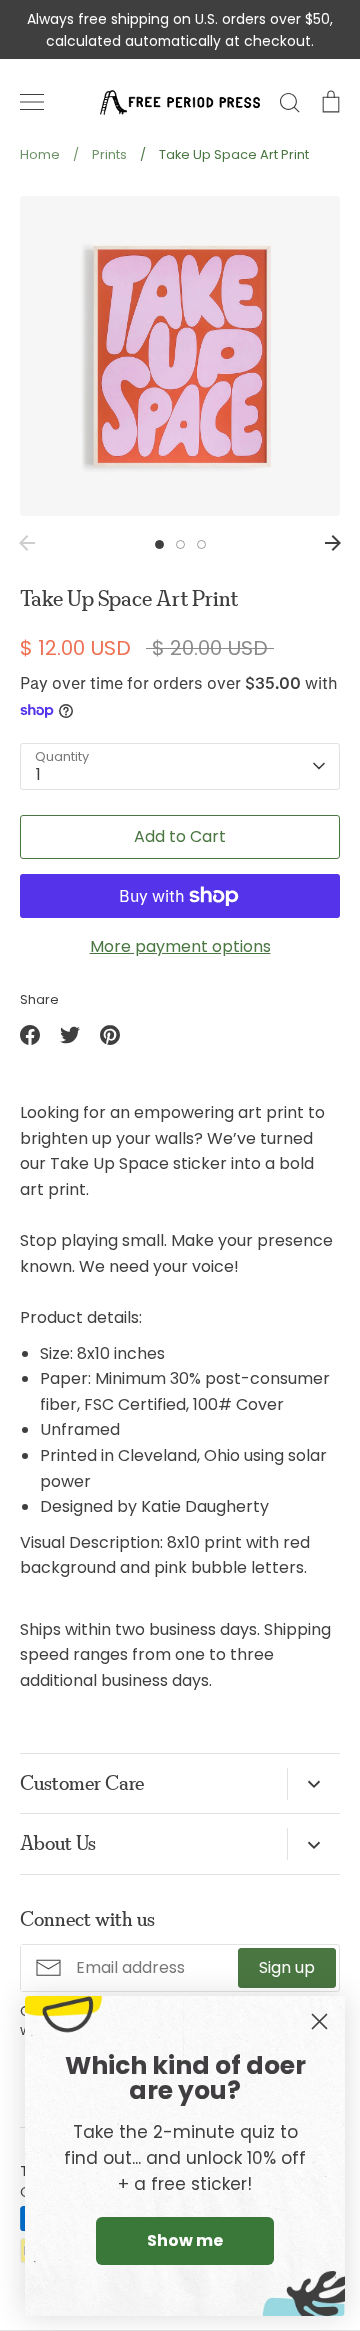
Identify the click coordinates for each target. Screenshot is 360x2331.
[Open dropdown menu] (313, 1784)
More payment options (180, 946)
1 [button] (159, 544)
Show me (185, 2240)
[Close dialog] (319, 2021)
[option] (180, 356)
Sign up (287, 1967)
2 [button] (180, 544)
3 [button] (201, 544)
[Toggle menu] (32, 102)
